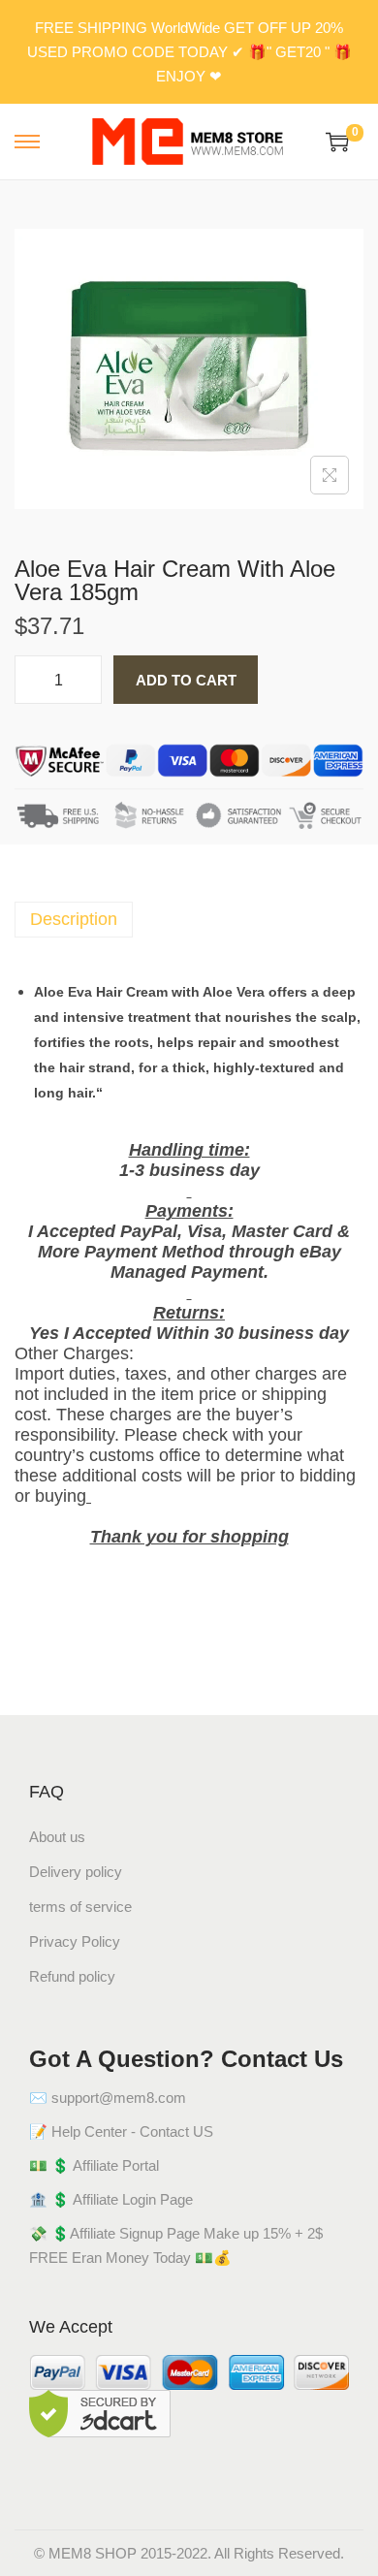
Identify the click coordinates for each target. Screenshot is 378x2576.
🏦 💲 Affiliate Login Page (111, 2199)
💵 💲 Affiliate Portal (94, 2165)
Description (74, 919)
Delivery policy (76, 1872)
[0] (337, 142)
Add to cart (186, 680)
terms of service (80, 1907)
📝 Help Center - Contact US (121, 2131)
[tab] (189, 920)
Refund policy (72, 1976)
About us (57, 1837)
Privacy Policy (75, 1941)
